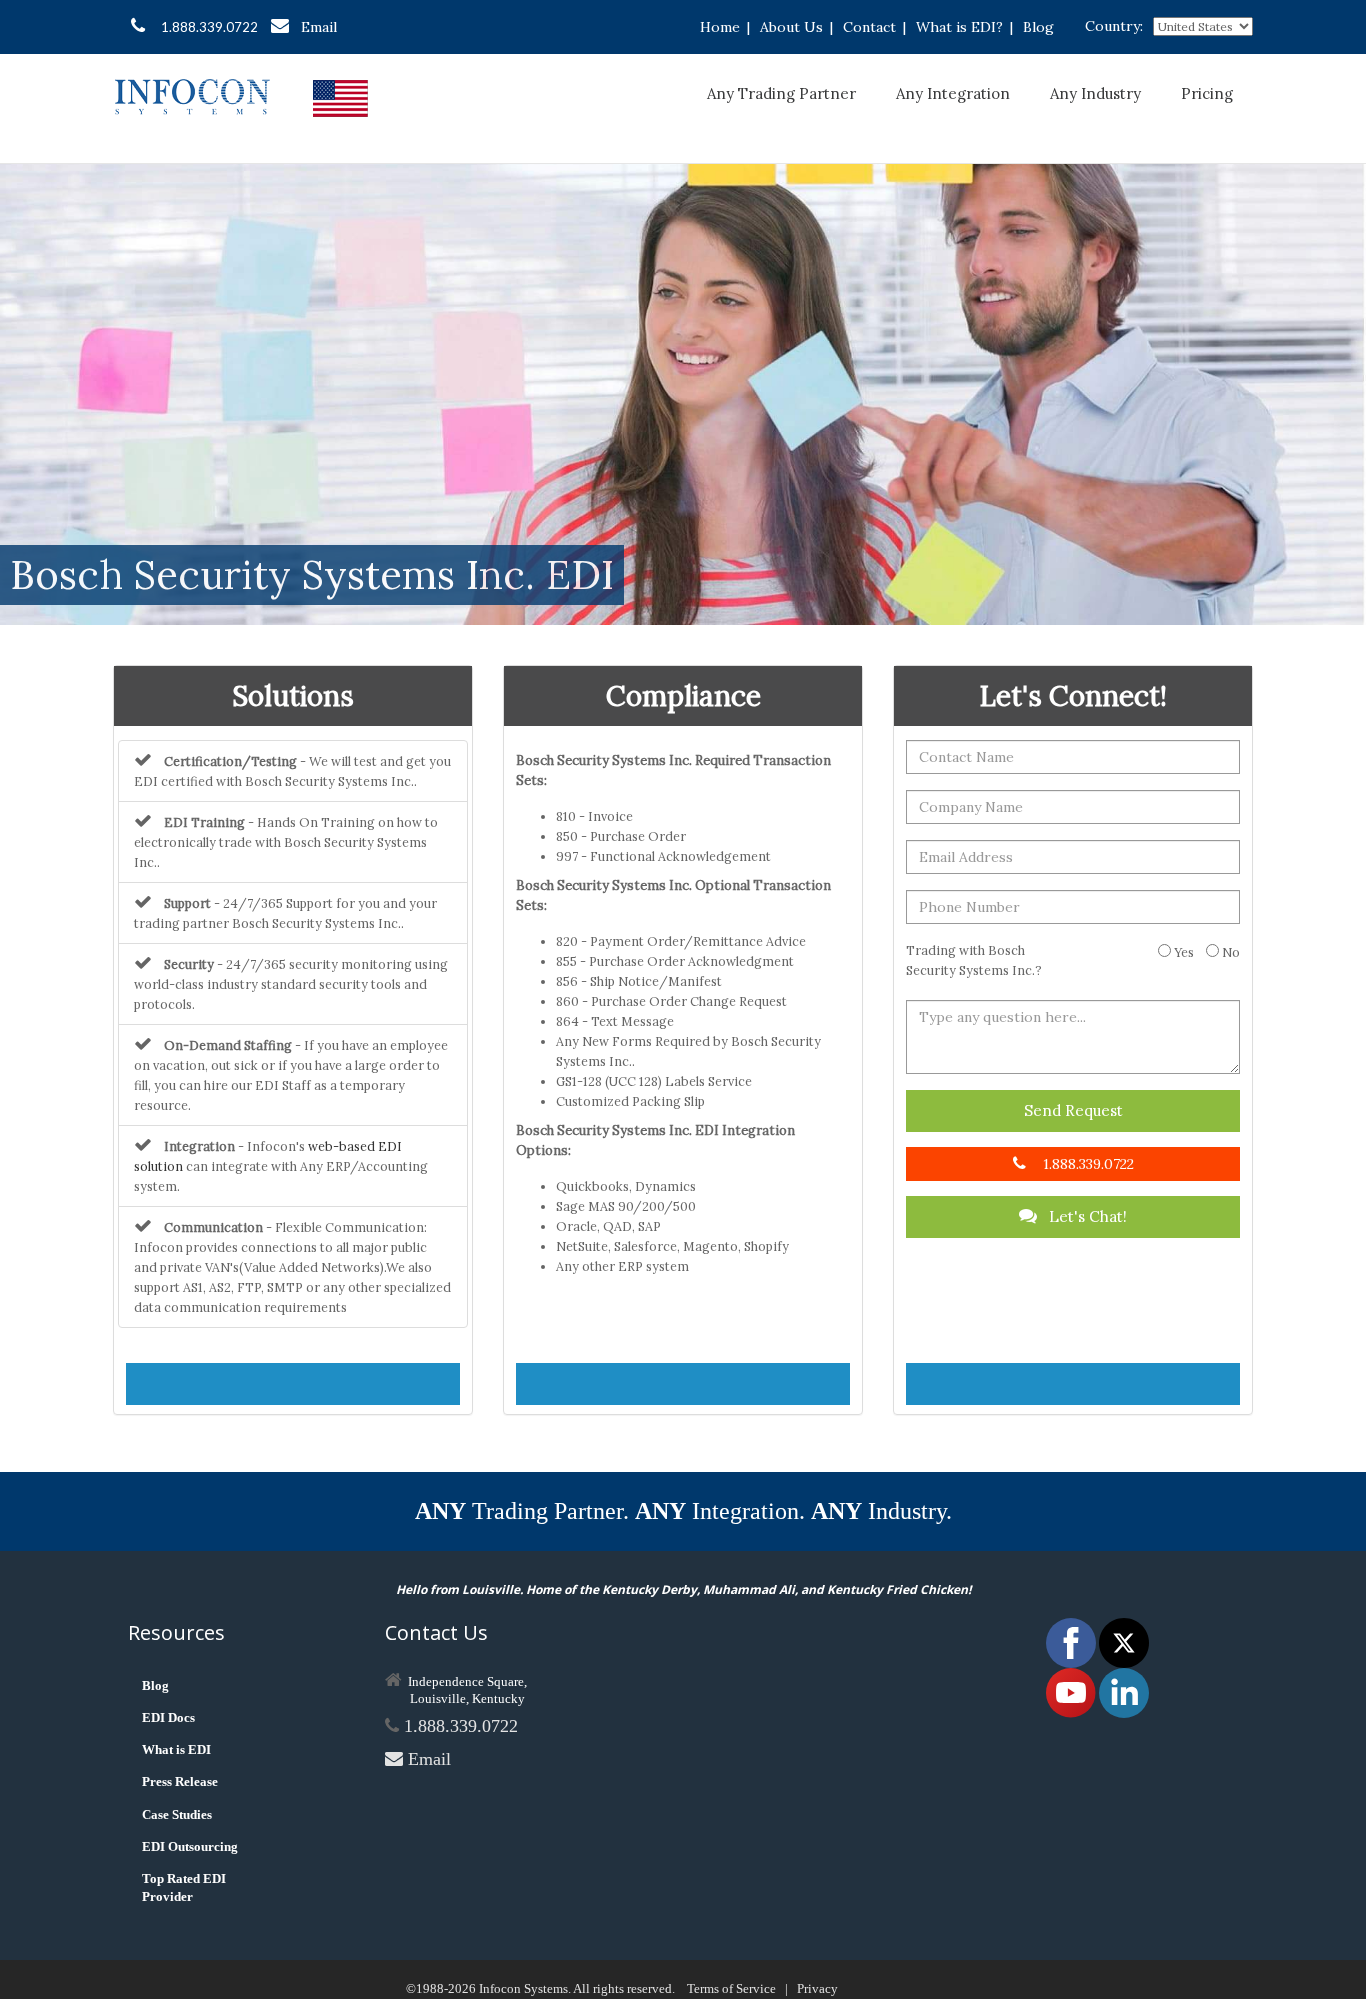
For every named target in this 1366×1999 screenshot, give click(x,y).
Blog (1038, 27)
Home (720, 27)
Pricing (1207, 93)
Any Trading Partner (781, 93)
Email (319, 27)
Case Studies (177, 1814)
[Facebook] (1072, 1641)
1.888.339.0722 (209, 27)
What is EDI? (959, 27)
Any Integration (953, 93)
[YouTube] (1072, 1691)
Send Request (1073, 1110)
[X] (1124, 1641)
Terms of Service (731, 1988)
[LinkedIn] (1124, 1691)
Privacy (817, 1988)
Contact (869, 27)
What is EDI (176, 1749)
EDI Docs (168, 1717)
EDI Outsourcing (190, 1846)
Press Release (180, 1781)
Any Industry (1095, 93)
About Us (791, 27)
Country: (1114, 26)
